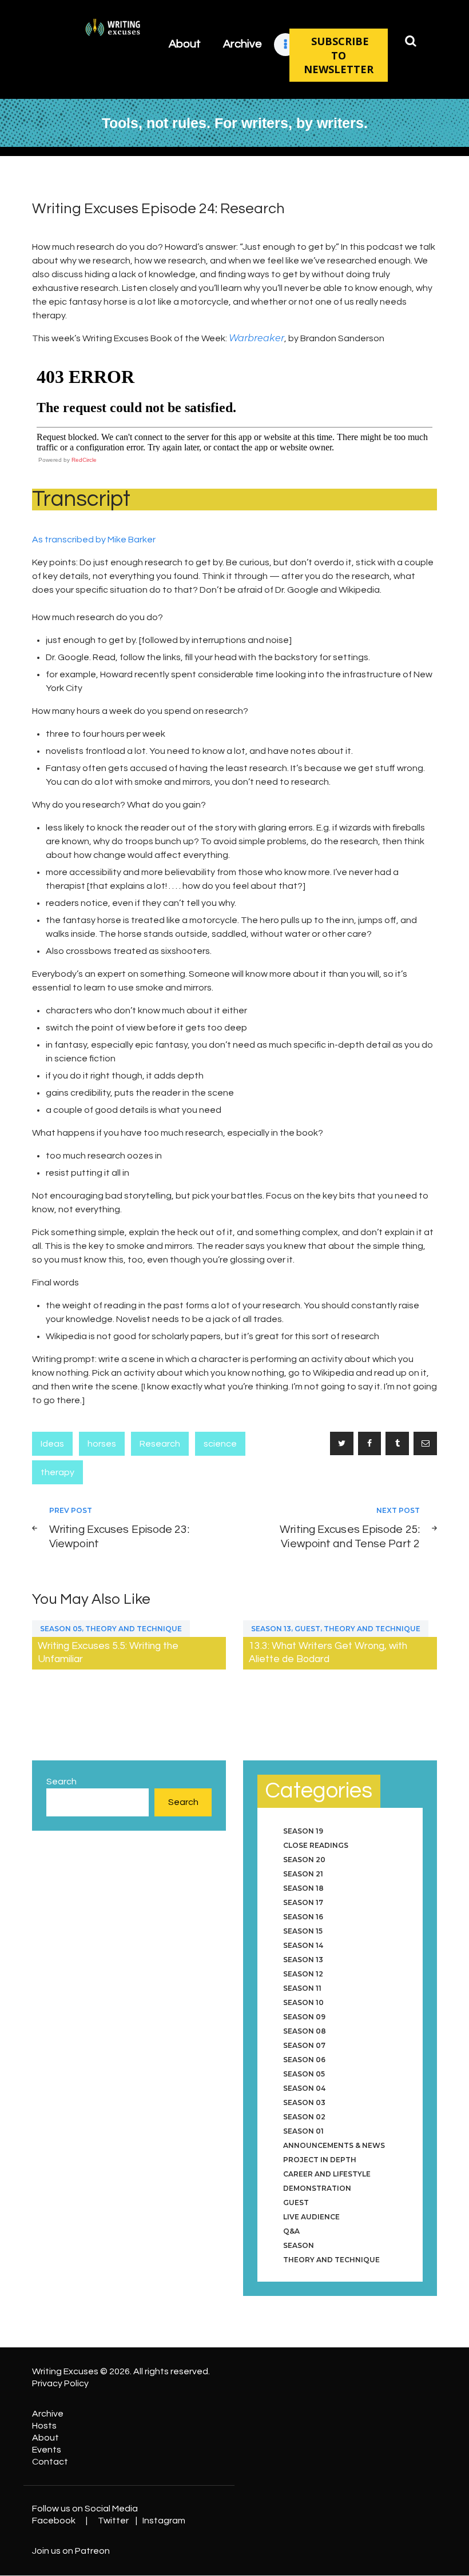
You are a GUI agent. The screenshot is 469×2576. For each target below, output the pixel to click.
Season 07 (304, 2045)
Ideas (52, 1444)
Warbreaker (257, 338)
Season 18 (303, 1888)
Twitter (113, 2521)
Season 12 (303, 1974)
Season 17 (303, 1902)
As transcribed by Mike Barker (94, 540)
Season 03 (304, 2102)
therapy (57, 1472)
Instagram (164, 2521)
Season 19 (303, 1831)
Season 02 (304, 2117)
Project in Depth (320, 2160)
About (45, 2438)
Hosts (44, 2426)
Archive (48, 2414)
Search (61, 1782)
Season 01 (303, 2131)
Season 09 (304, 2017)
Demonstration (317, 2188)
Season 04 (304, 2088)
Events (47, 2450)
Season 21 (303, 1874)
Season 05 (61, 1629)
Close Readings (316, 1845)
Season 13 (271, 1629)
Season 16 (303, 1917)
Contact (50, 2462)
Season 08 (305, 2031)
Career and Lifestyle (327, 2174)
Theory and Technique (134, 1629)
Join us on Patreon (71, 2551)
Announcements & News (334, 2145)
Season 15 (303, 1931)
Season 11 (302, 1988)
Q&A (291, 2231)
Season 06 (304, 2060)
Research (160, 1444)
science (220, 1444)
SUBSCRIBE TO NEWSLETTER (339, 55)
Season (299, 2245)
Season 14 (303, 1945)
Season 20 (304, 1860)
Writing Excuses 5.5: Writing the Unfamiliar (108, 1653)
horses (102, 1444)
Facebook (54, 2521)
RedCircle (84, 460)
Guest (307, 1629)
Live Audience (311, 2217)
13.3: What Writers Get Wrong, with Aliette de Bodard (328, 1653)
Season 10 (303, 2002)
